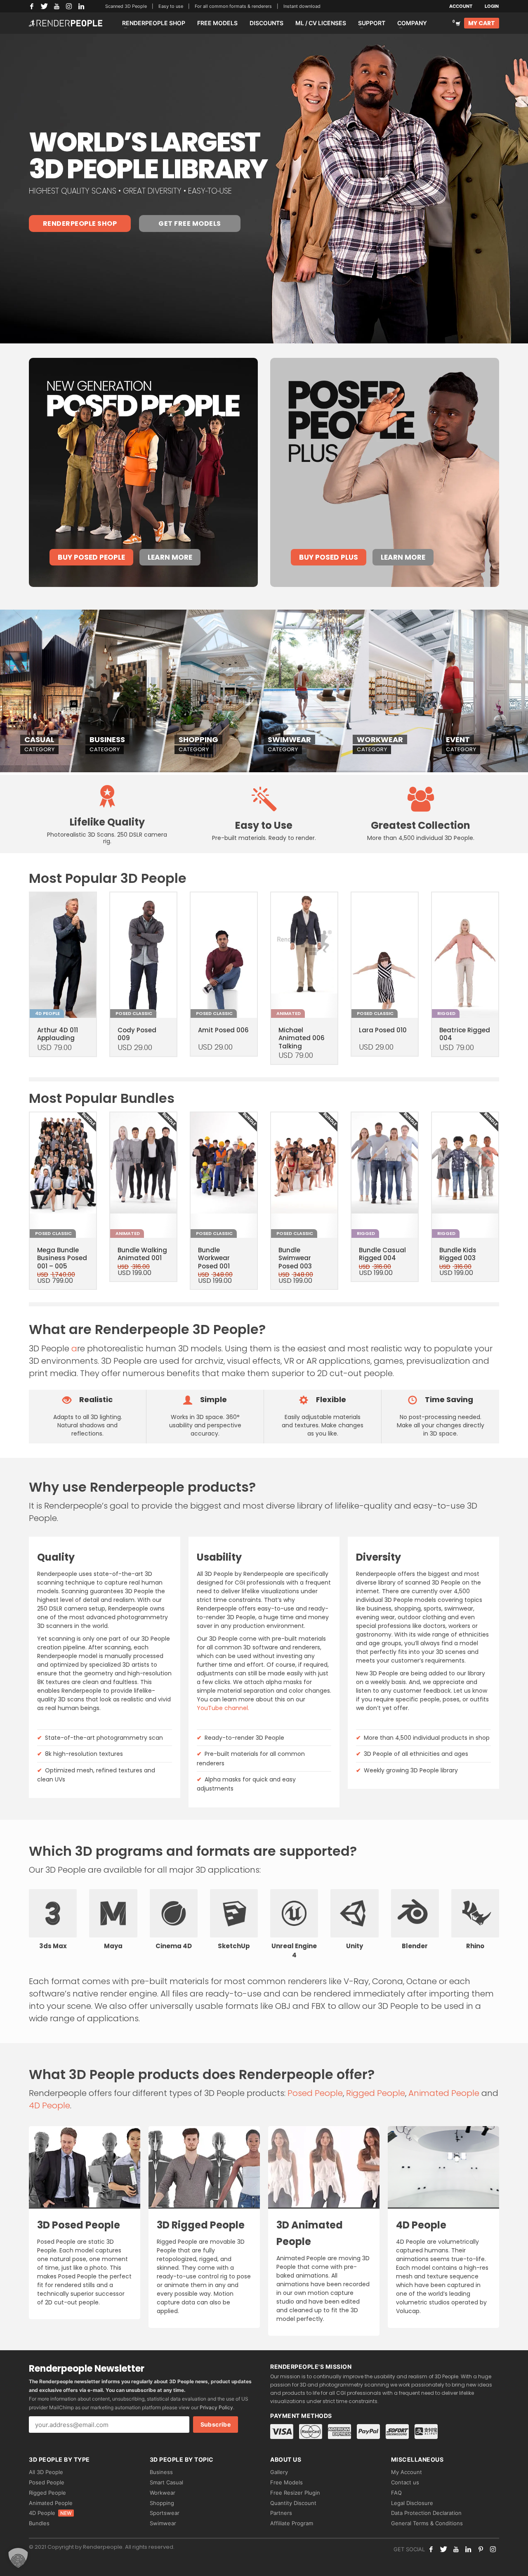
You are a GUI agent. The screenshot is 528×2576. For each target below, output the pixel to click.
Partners (281, 2513)
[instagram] (493, 2549)
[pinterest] (481, 2549)
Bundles (39, 2523)
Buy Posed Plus (329, 557)
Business (161, 2472)
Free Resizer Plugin (295, 2493)
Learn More (170, 557)
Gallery (279, 2472)
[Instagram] (69, 6)
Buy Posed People (91, 557)
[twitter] (443, 2549)
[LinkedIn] (81, 6)
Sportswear (165, 2513)
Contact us (405, 2482)
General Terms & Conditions (427, 2523)
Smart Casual (166, 2482)
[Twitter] (44, 6)
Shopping (162, 2503)
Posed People (315, 2093)
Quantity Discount (293, 2503)
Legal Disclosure (412, 2503)
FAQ (396, 2493)
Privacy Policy (216, 2407)
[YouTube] (57, 6)
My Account (407, 2472)
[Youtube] (456, 2549)
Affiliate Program (292, 2523)
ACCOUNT (461, 6)
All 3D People (46, 2472)
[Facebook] (32, 6)
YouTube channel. (223, 1708)
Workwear (163, 2493)
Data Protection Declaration (426, 2513)
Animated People (444, 2093)
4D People (49, 2105)
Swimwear (163, 2523)
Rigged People (376, 2093)
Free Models (286, 2482)
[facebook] (431, 2549)
